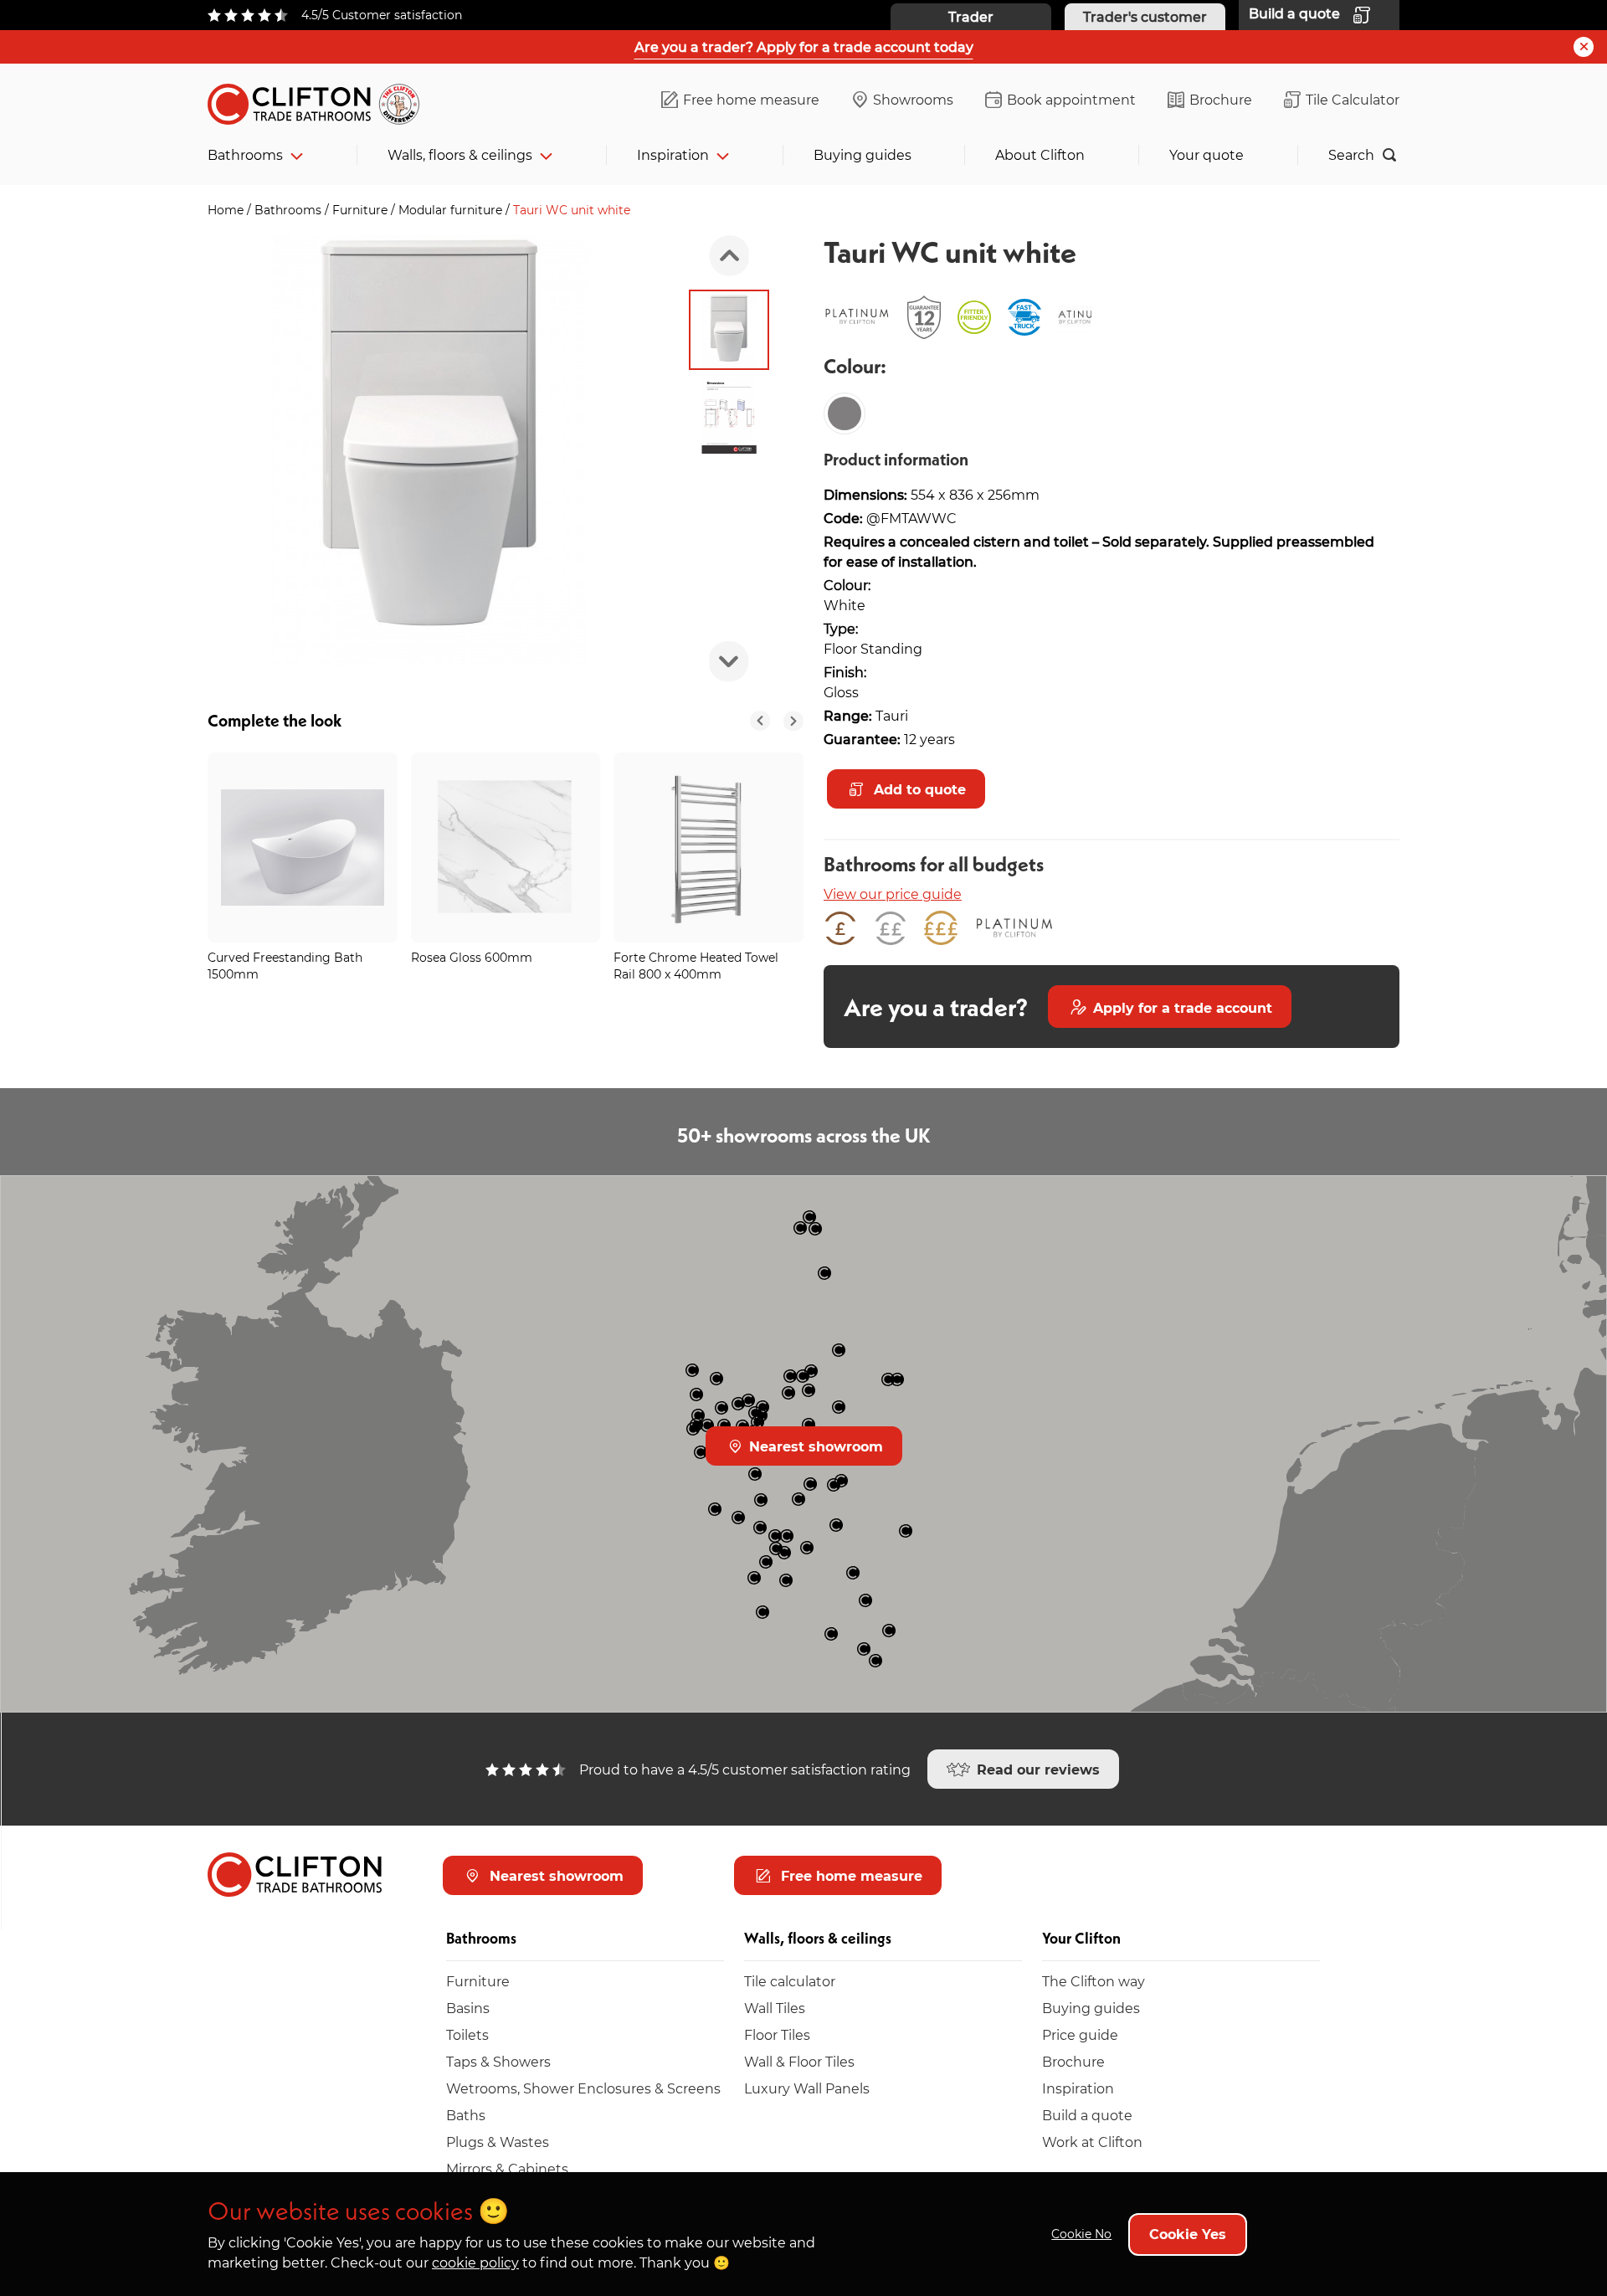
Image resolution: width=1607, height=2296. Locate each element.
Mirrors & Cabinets (507, 2168)
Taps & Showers (498, 2061)
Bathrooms (245, 154)
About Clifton (1040, 154)
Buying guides (863, 154)
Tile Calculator (1353, 99)
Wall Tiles (775, 2008)
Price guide (1080, 2034)
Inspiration (673, 154)
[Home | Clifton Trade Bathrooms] (321, 101)
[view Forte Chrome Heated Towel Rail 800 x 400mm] (709, 848)
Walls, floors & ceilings (460, 154)
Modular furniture (452, 210)
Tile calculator (790, 1981)
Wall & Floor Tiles (799, 2061)
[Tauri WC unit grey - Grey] (845, 413)
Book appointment (1071, 99)
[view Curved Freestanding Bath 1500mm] (303, 848)
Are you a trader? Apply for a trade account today (804, 46)
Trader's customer (1145, 16)
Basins (468, 2008)
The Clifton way (1094, 1981)
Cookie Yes (1188, 2234)
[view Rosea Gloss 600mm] (506, 848)
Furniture (362, 210)
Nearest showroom (814, 1446)
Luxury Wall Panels (807, 2088)
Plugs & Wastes (498, 2142)
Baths (466, 2115)
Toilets (467, 2034)
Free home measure (751, 99)
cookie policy (475, 2262)
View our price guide (893, 894)
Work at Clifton (1092, 2142)
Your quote (1207, 154)
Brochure (1221, 99)
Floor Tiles (777, 2034)
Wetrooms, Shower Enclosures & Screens (583, 2088)
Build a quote (1087, 2115)
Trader (971, 16)
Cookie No (1081, 2234)
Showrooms (913, 99)
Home (227, 210)
